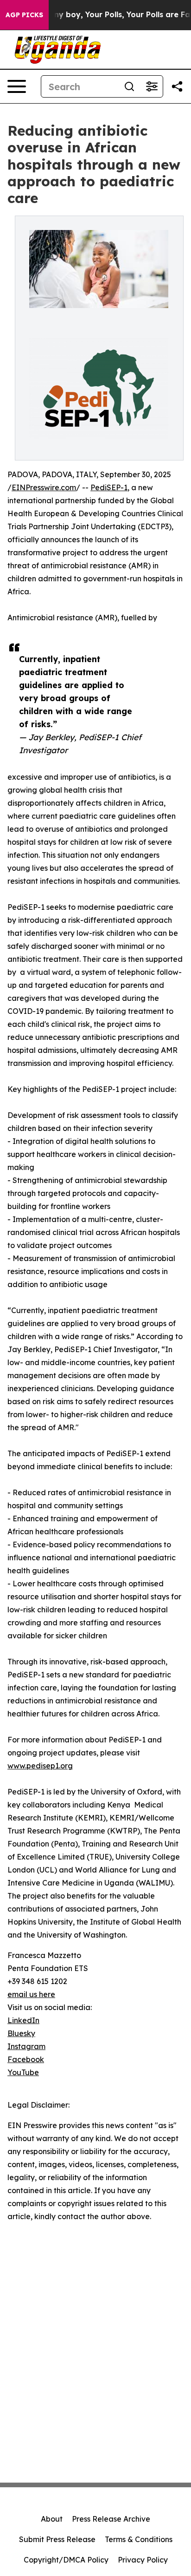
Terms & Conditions (139, 2539)
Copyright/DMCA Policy (66, 2560)
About (52, 2519)
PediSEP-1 (109, 487)
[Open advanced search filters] (152, 86)
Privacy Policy (143, 2560)
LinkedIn (23, 2020)
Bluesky (21, 2033)
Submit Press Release (57, 2539)
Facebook (26, 2059)
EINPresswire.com (44, 487)
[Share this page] (177, 86)
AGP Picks (24, 15)
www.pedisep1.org (40, 1766)
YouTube (23, 2072)
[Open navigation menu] (17, 86)
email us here (31, 1994)
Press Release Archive (111, 2519)
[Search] (129, 86)
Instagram (26, 2046)
